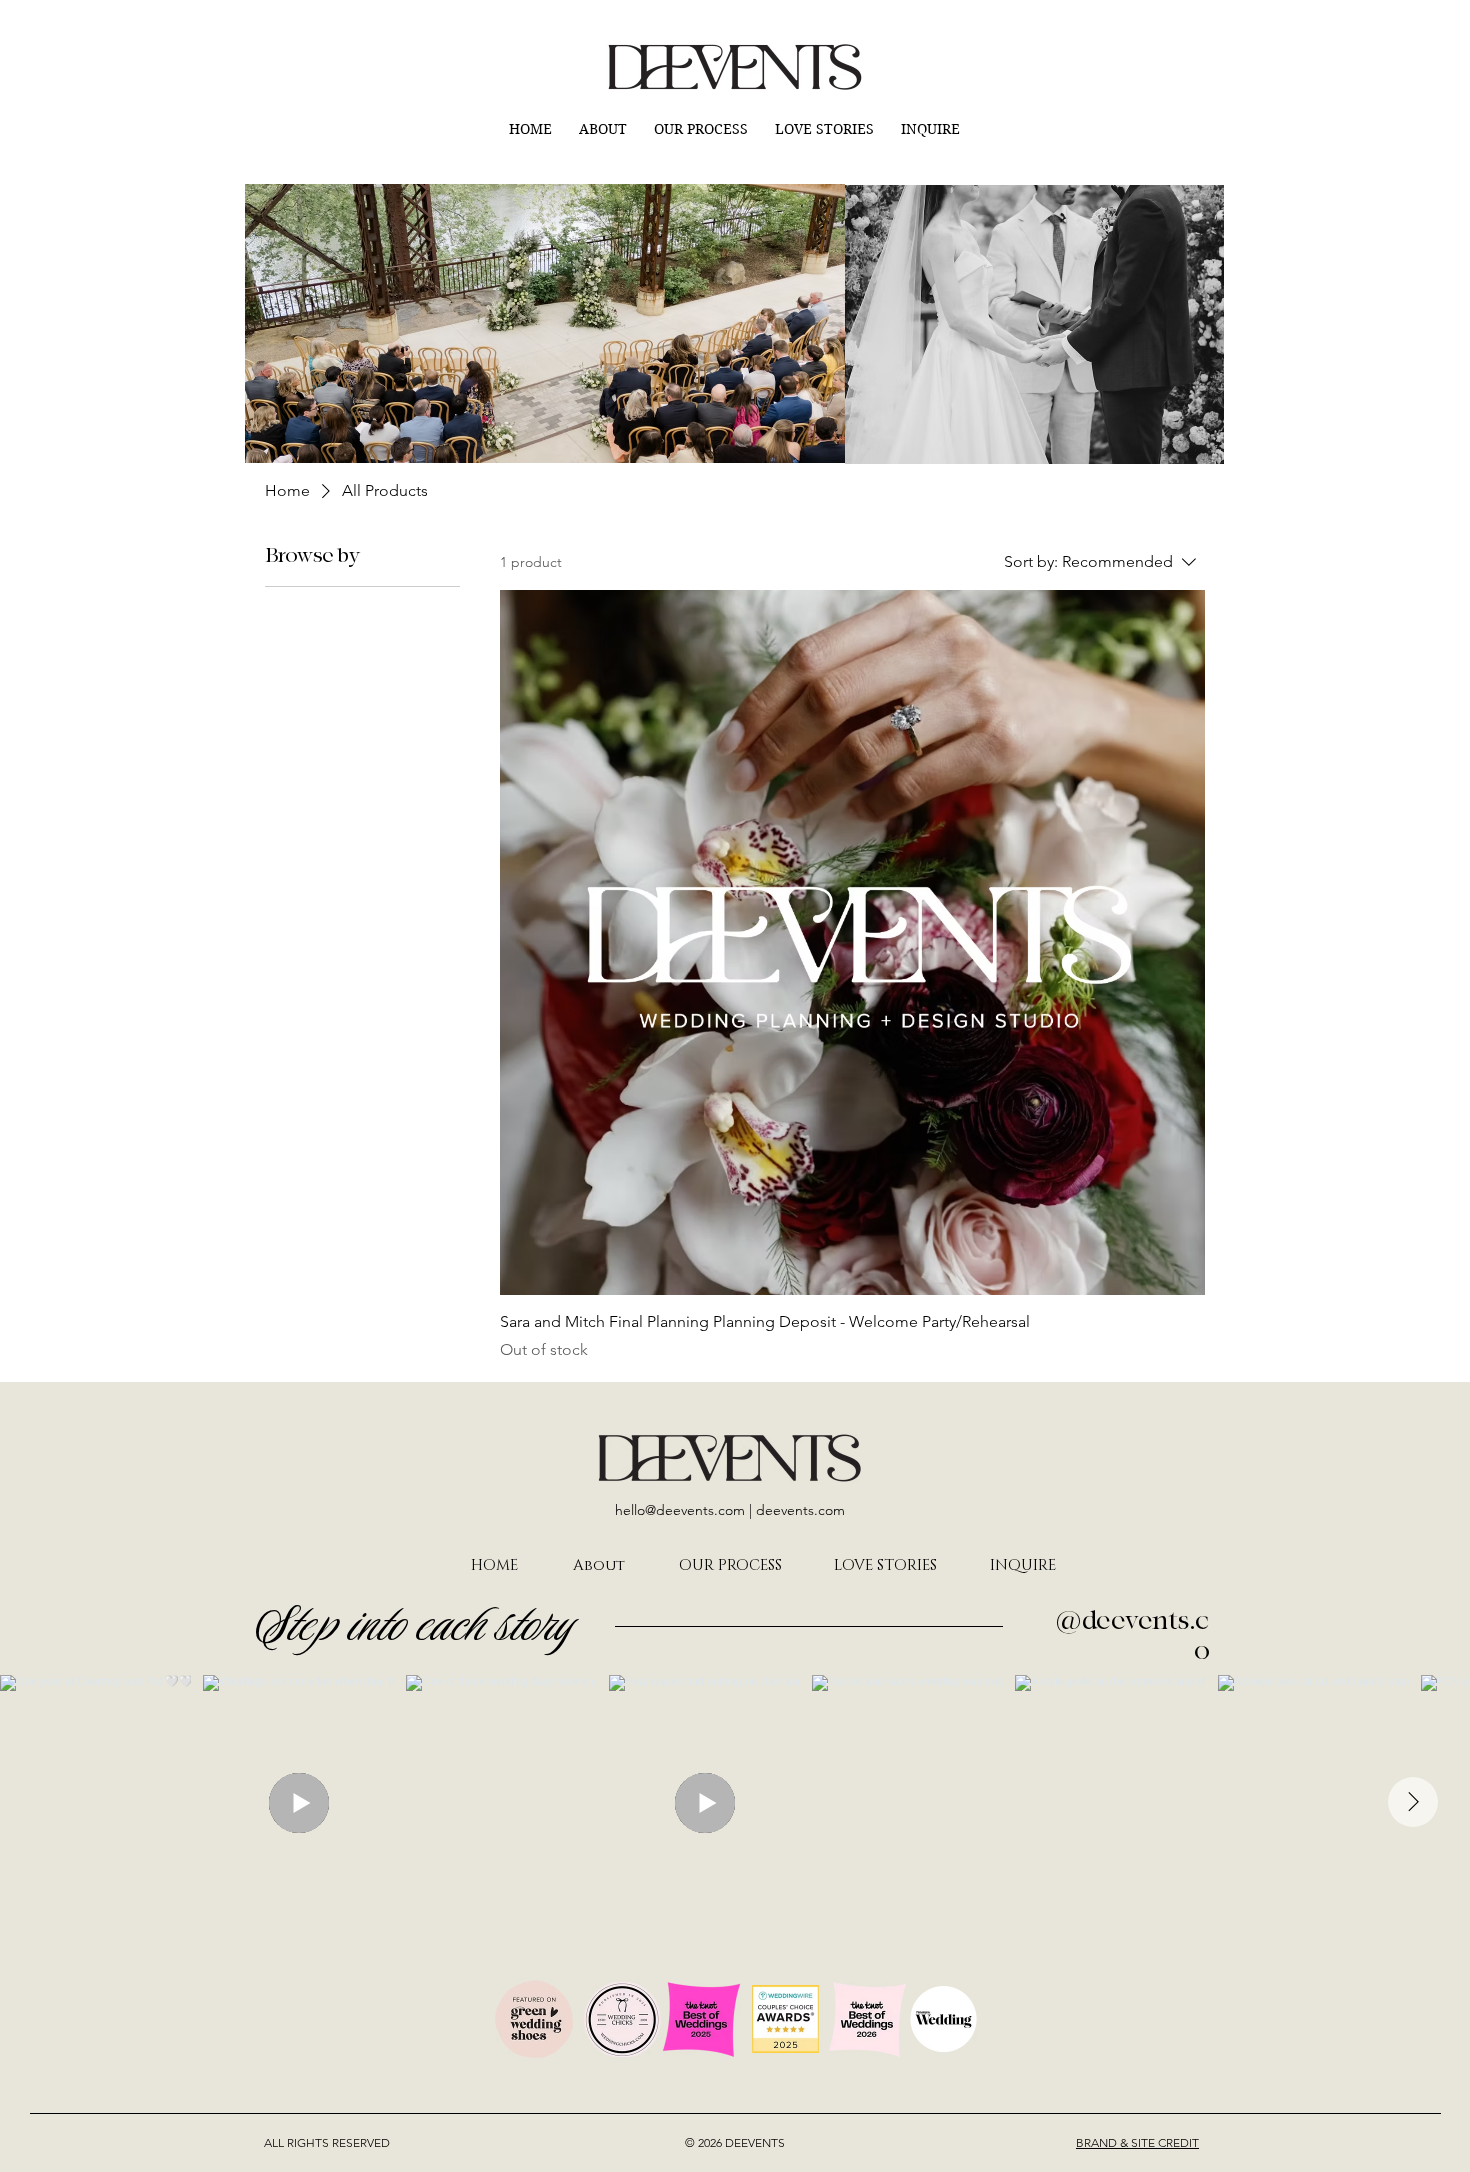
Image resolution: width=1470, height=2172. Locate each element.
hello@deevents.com (680, 1510)
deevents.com (800, 1510)
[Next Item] (1413, 1802)
